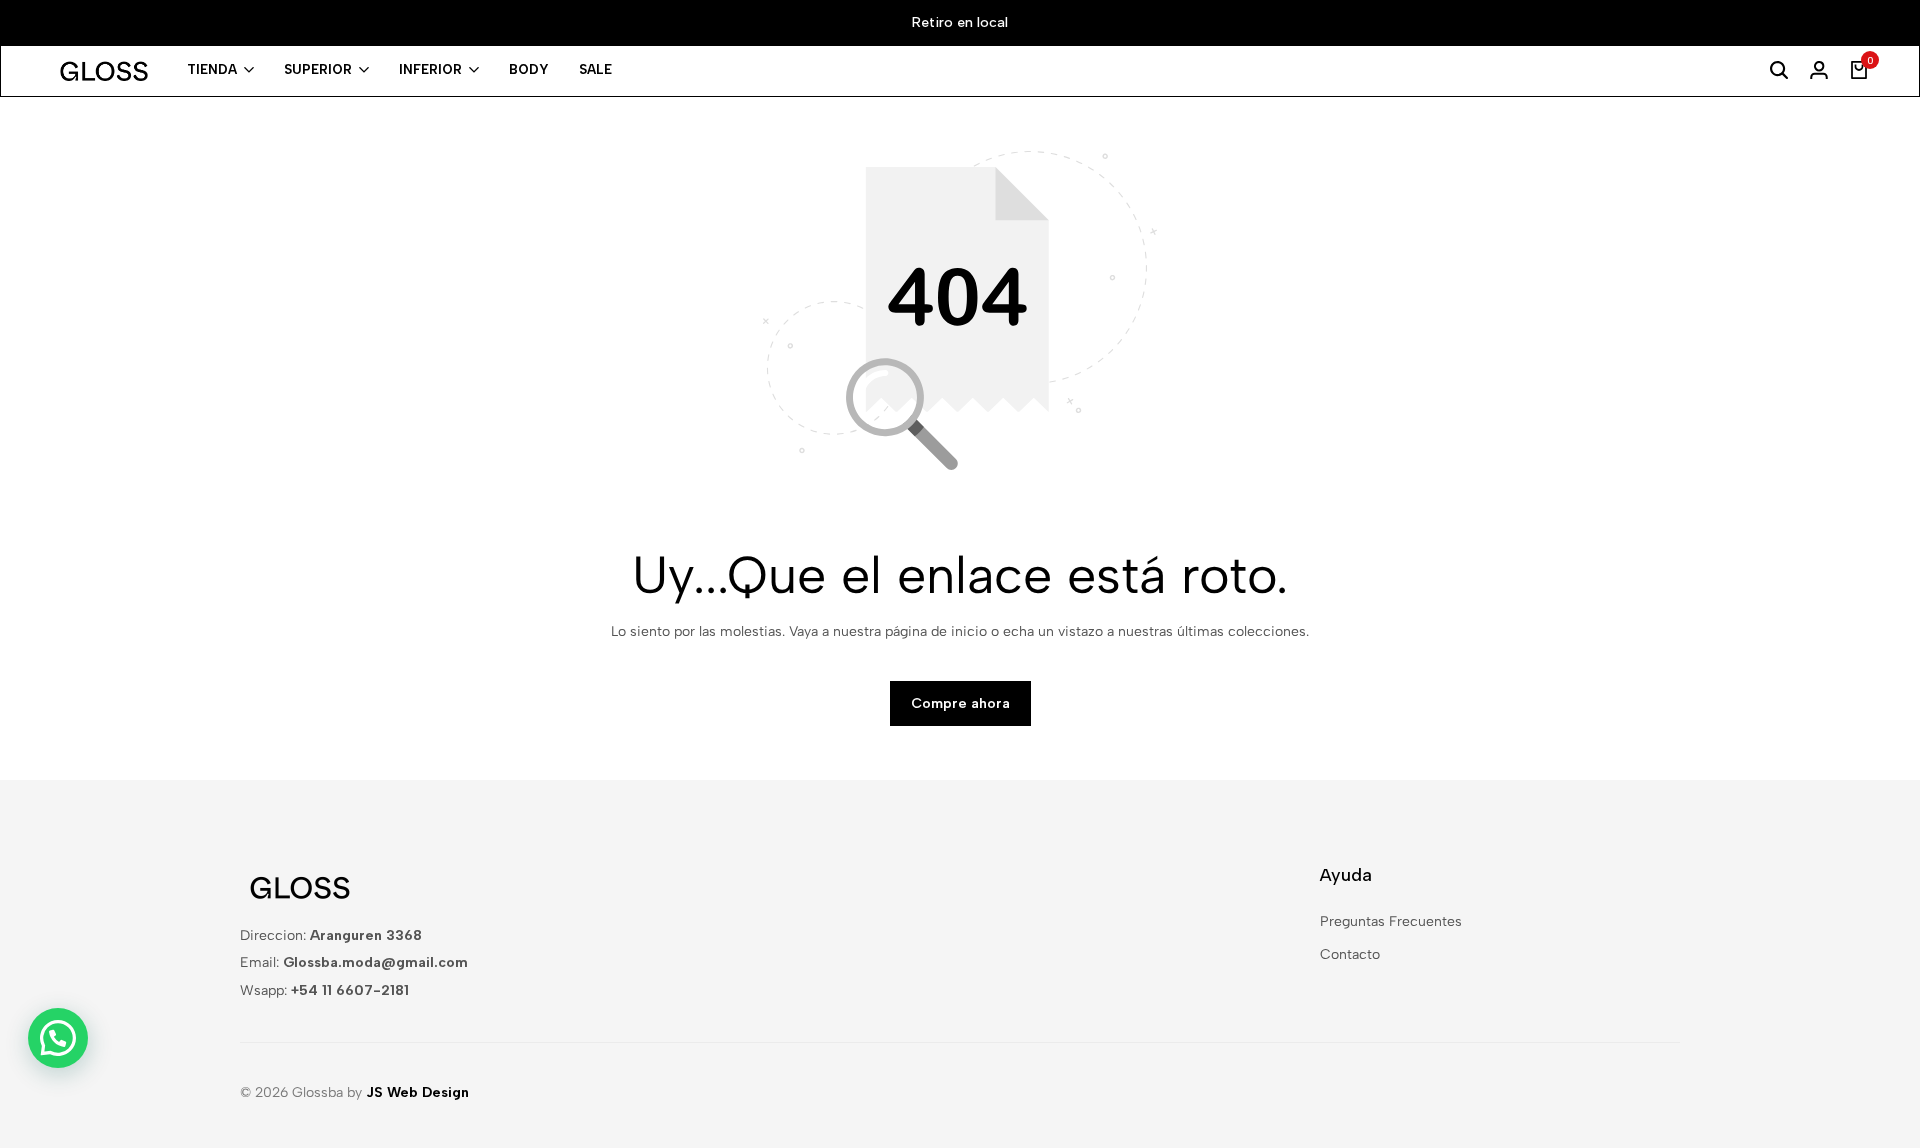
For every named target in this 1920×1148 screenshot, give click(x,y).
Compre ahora (960, 703)
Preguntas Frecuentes (1391, 921)
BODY (529, 69)
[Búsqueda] (1779, 71)
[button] (58, 1038)
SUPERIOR (318, 69)
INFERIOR (430, 69)
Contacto (1350, 954)
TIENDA (212, 69)
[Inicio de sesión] (1819, 71)
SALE (595, 69)
